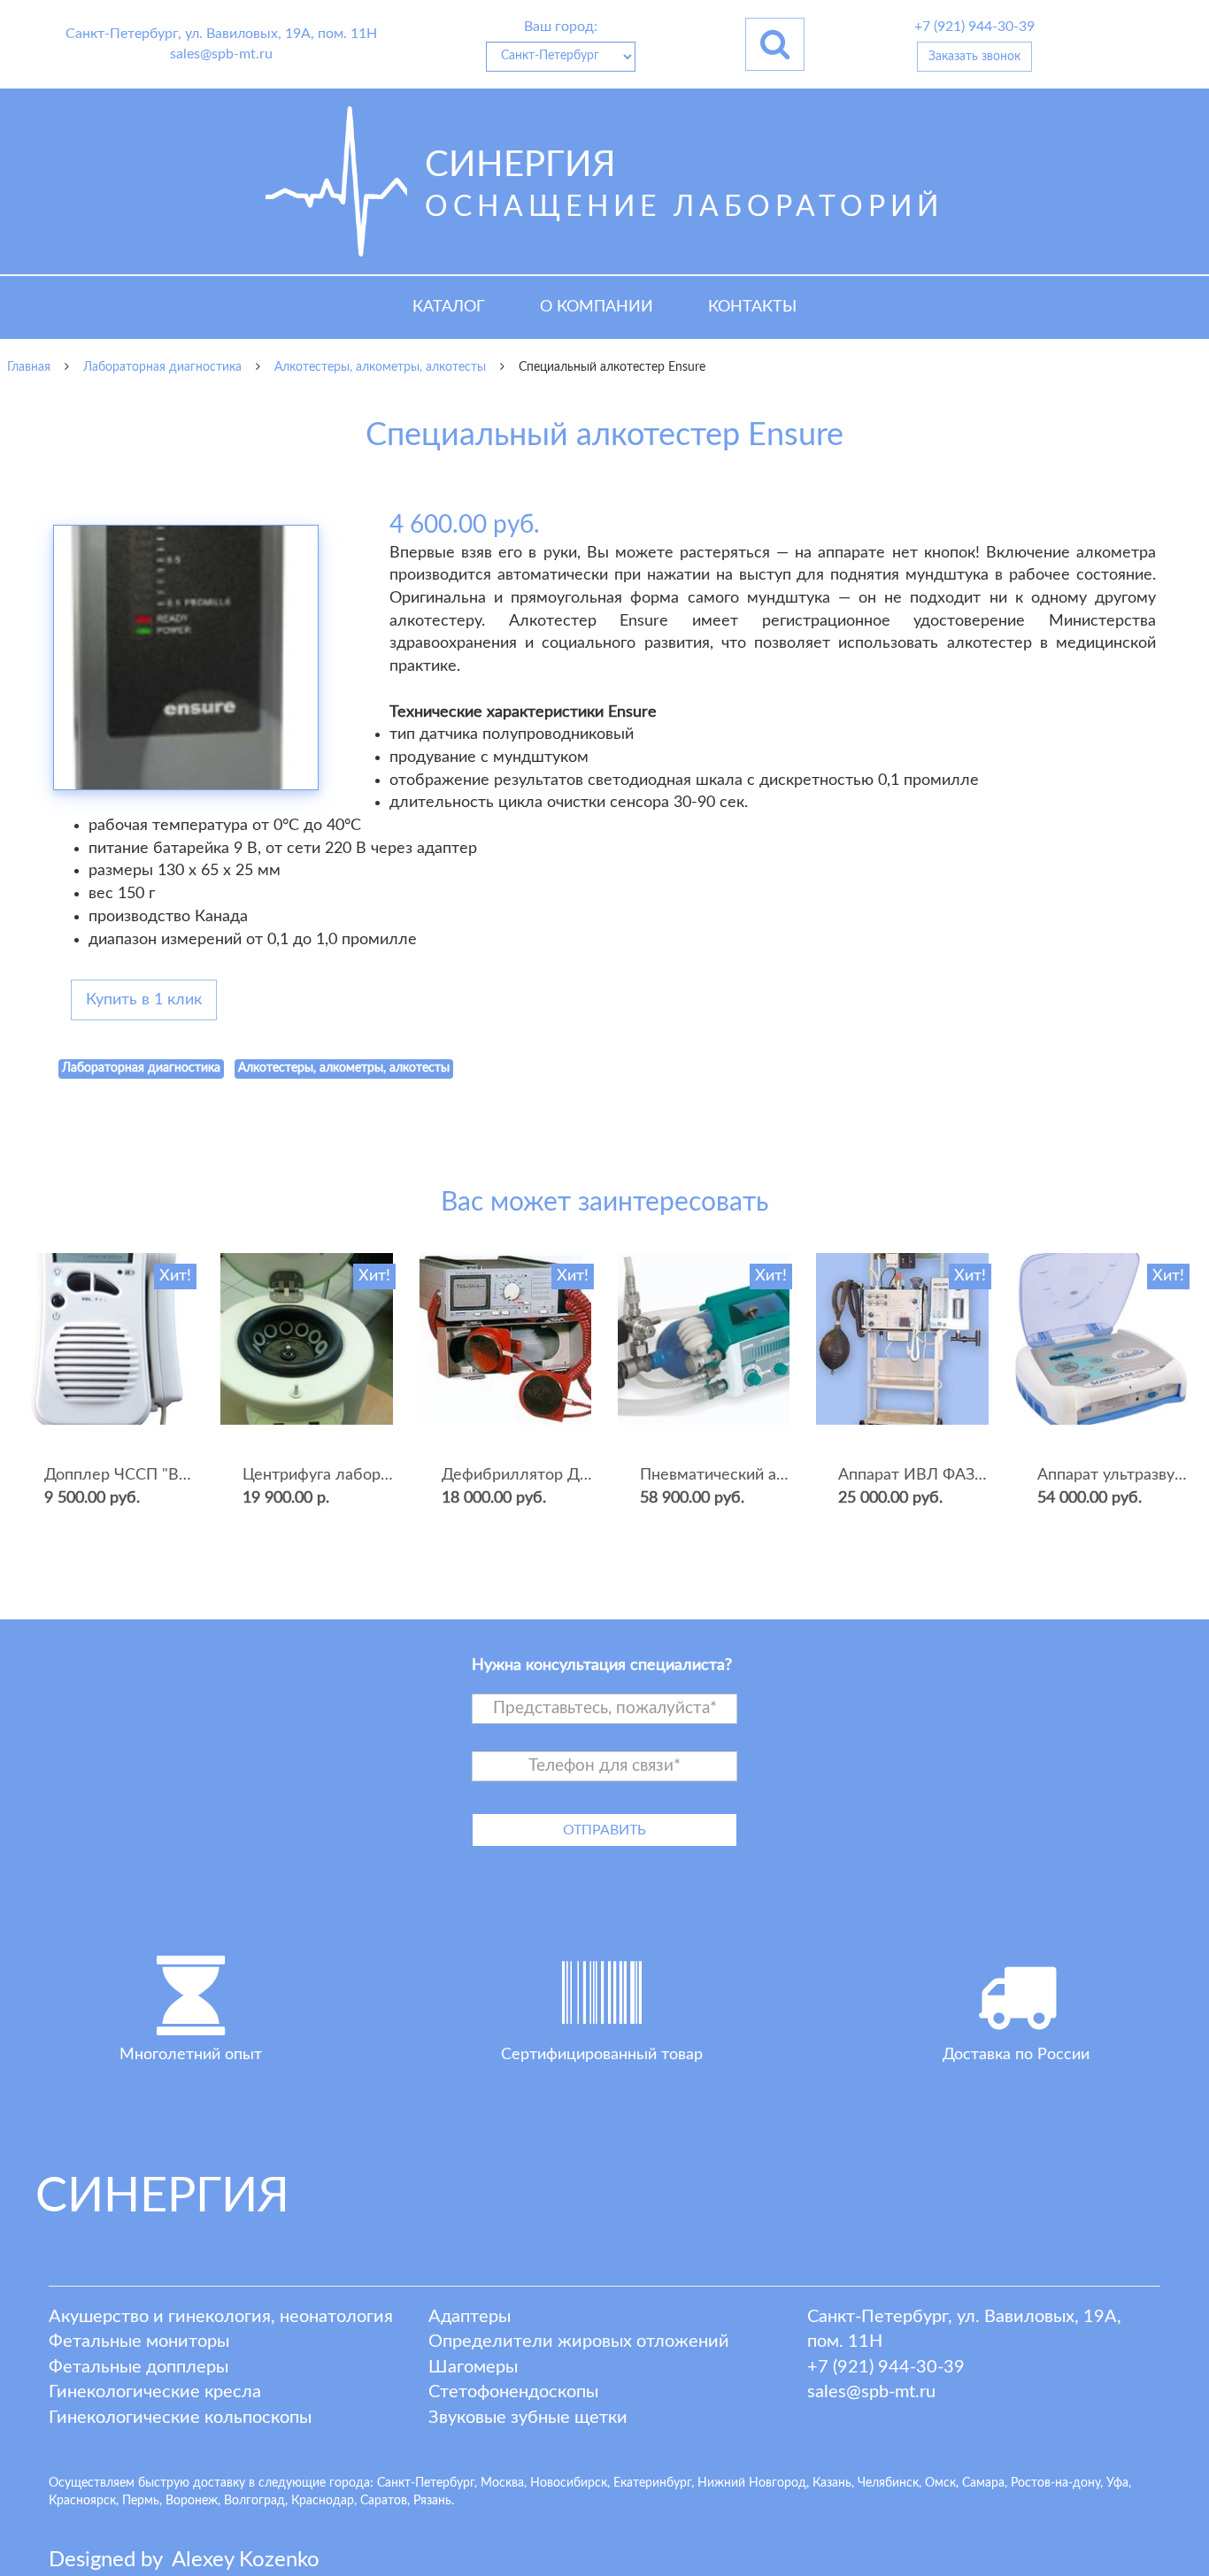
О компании (597, 307)
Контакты (752, 307)
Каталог (449, 307)
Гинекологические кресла (155, 2392)
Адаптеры (470, 2317)
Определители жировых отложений (579, 2341)
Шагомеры (473, 2367)
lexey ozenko (246, 2560)
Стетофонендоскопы (513, 2392)
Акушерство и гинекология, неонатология (221, 2317)
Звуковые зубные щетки (528, 2418)
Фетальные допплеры (139, 2367)
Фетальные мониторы (139, 2341)
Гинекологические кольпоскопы (180, 2418)
